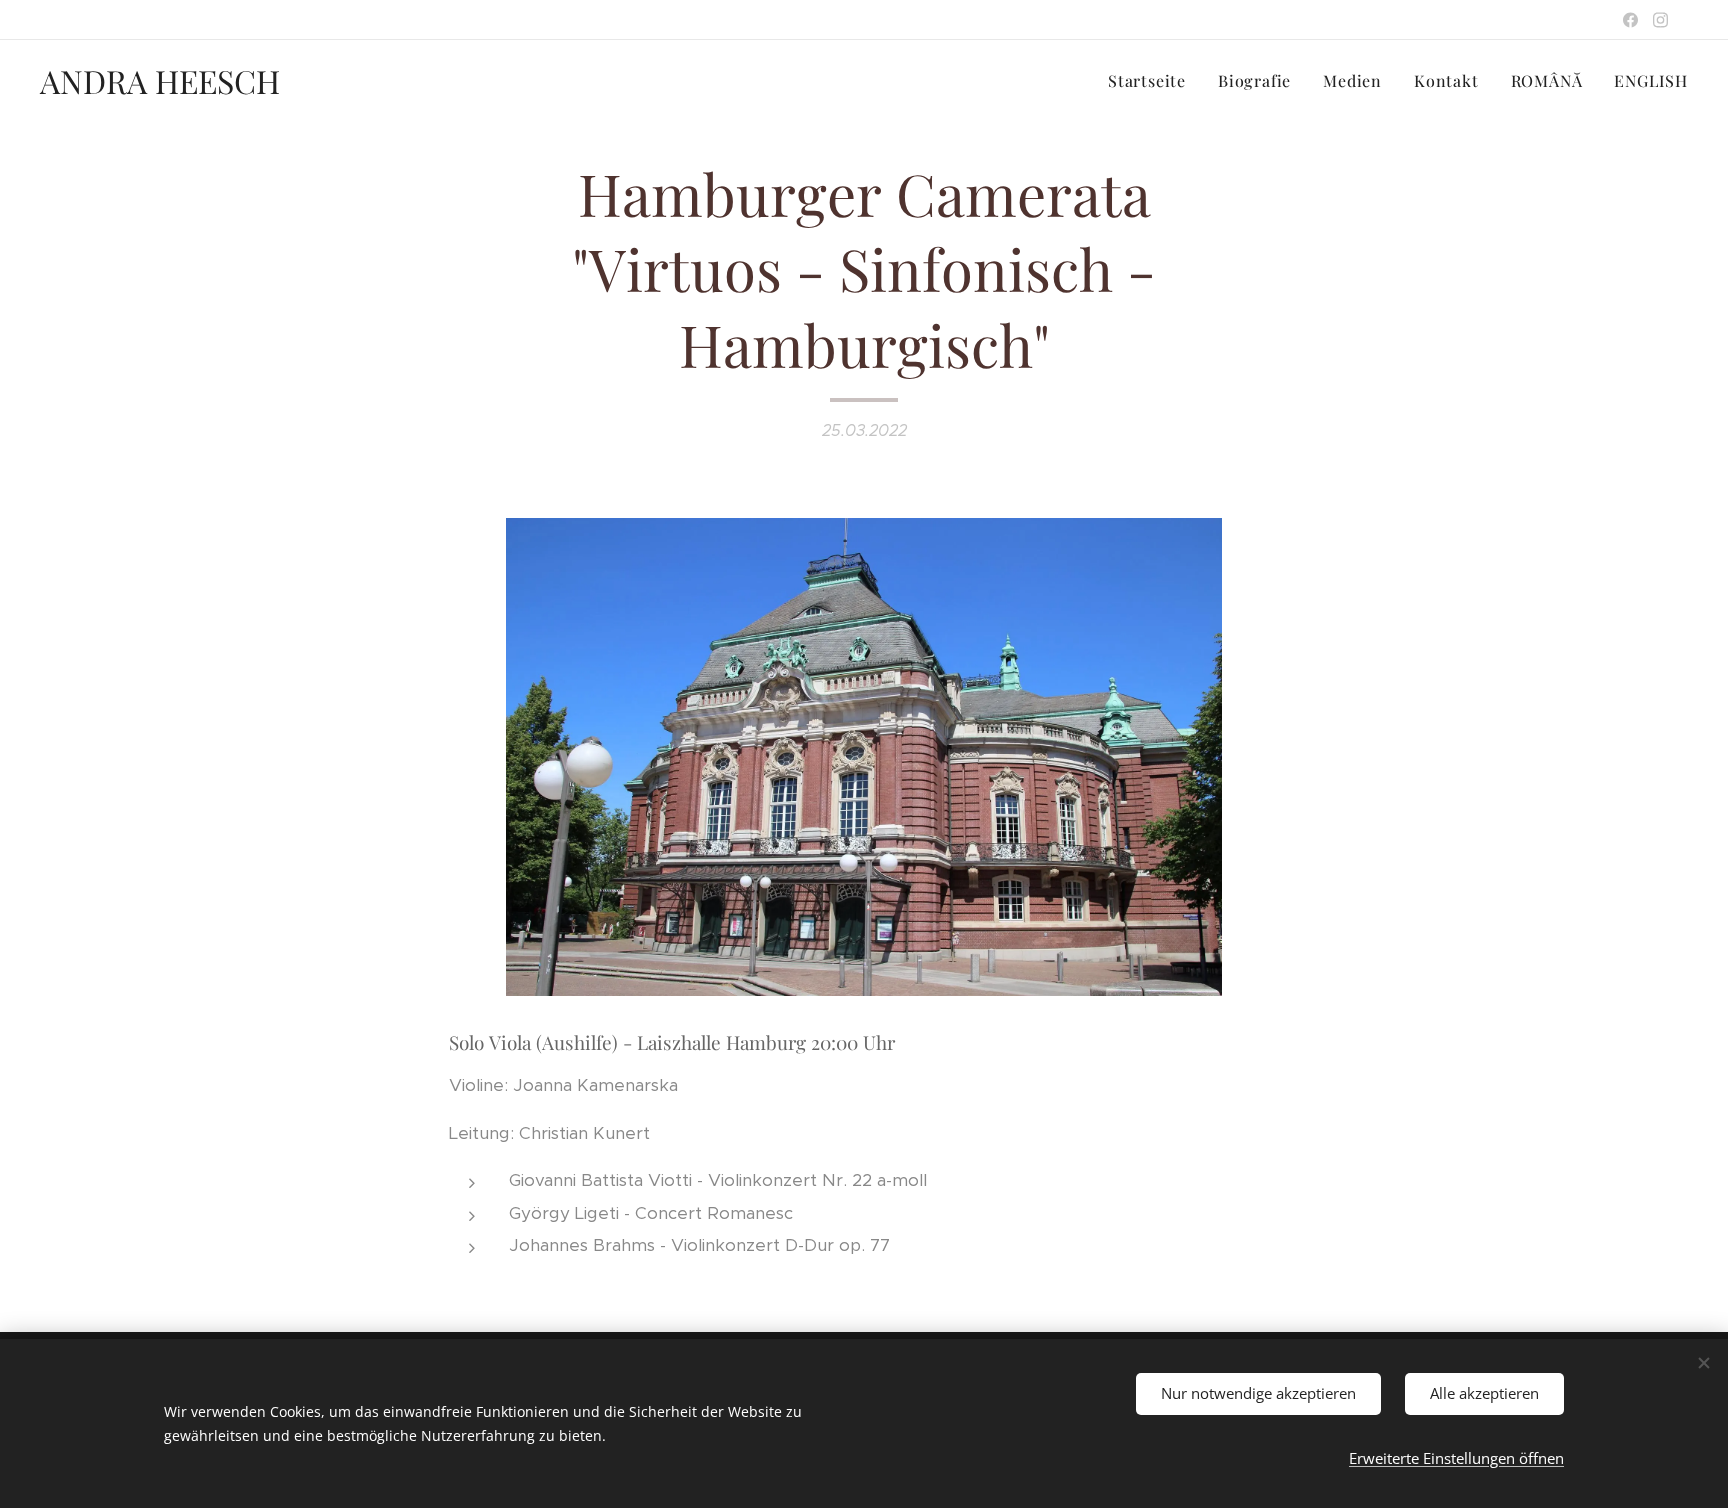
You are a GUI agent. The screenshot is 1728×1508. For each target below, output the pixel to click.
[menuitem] (1152, 81)
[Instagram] (1660, 20)
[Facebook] (1630, 20)
